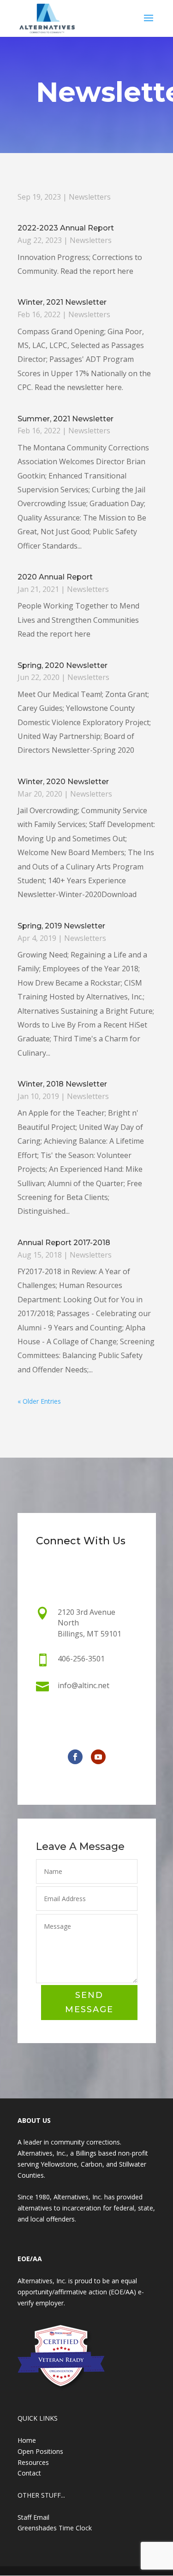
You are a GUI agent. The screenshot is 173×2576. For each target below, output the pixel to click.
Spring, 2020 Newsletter (63, 665)
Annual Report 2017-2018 (64, 1243)
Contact (29, 2473)
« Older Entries (39, 1401)
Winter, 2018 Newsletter (62, 1084)
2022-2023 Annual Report (66, 228)
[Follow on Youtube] (98, 1757)
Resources (33, 2462)
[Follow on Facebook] (75, 1757)
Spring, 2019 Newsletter (61, 926)
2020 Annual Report (55, 577)
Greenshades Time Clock (55, 2528)
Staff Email (33, 2517)
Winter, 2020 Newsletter (63, 782)
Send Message (89, 2002)
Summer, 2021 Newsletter (66, 419)
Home (27, 2440)
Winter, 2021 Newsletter (62, 302)
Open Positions (40, 2451)
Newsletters (90, 197)
